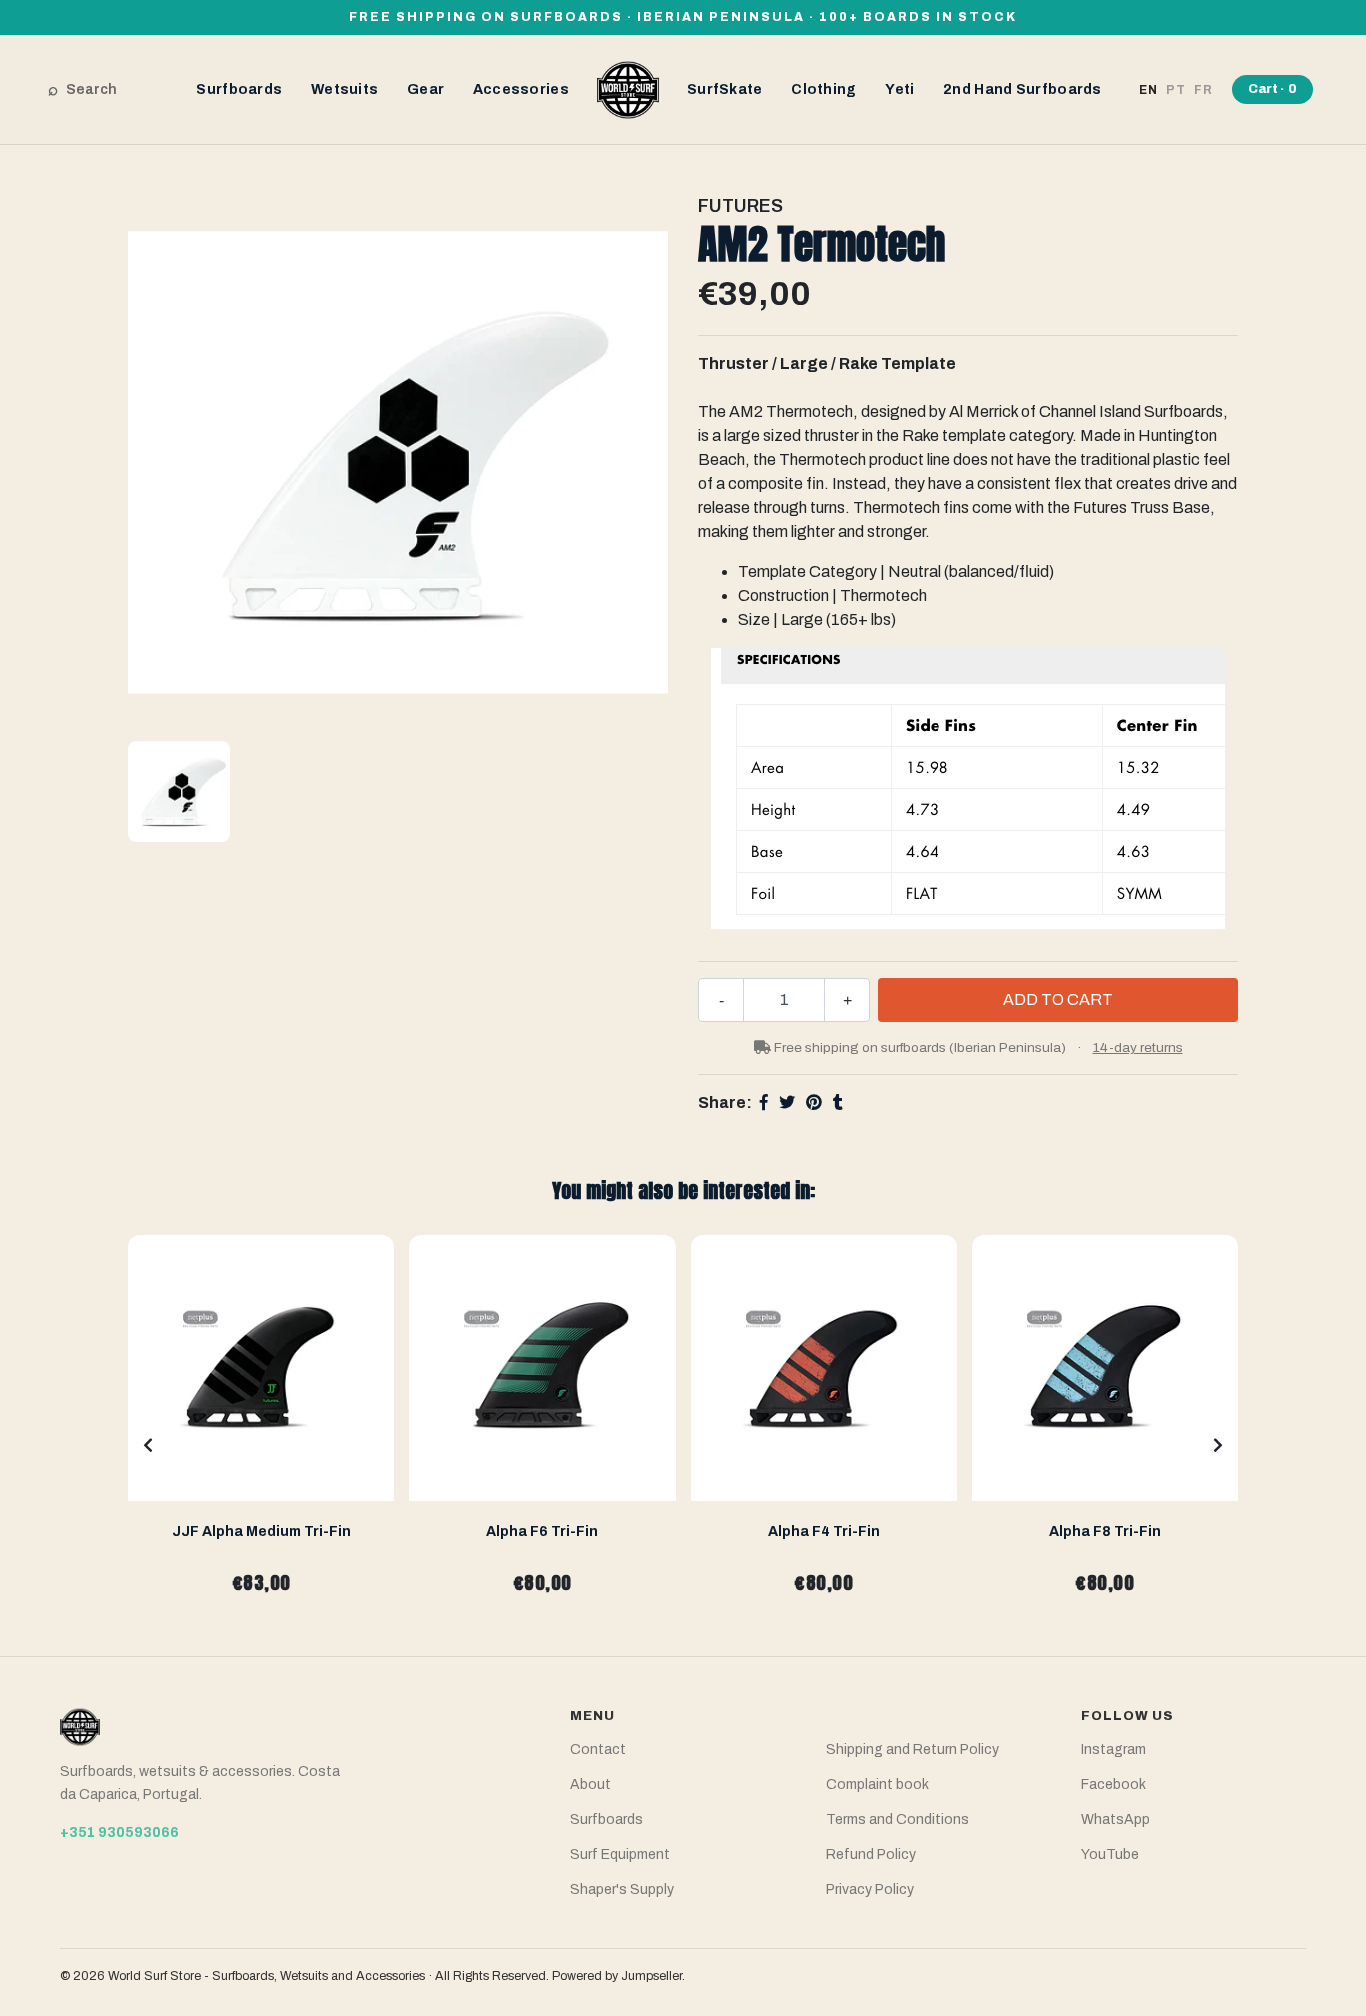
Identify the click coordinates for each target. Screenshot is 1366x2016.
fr (1203, 90)
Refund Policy (871, 1854)
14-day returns (1138, 1047)
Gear (425, 89)
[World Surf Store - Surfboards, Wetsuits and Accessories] (628, 88)
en (1148, 90)
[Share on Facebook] (764, 1102)
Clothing (823, 89)
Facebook (1113, 1784)
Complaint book (877, 1784)
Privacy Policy (870, 1889)
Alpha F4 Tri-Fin (824, 1531)
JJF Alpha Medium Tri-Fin (261, 1531)
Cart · (1272, 89)
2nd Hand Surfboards (1022, 89)
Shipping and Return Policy (912, 1749)
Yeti (899, 89)
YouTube (1110, 1854)
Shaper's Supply (622, 1889)
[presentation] (148, 1446)
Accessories (521, 89)
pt (1176, 90)
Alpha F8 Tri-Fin (1105, 1531)
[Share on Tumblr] (838, 1102)
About (590, 1784)
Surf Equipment (620, 1854)
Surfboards (239, 89)
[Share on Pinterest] (814, 1102)
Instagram (1113, 1749)
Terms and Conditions (897, 1819)
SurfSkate (725, 89)
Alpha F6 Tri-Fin (542, 1531)
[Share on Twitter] (787, 1102)
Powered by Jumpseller (617, 1976)
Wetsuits (344, 89)
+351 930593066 (119, 1832)
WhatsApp (1115, 1819)
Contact (598, 1749)
